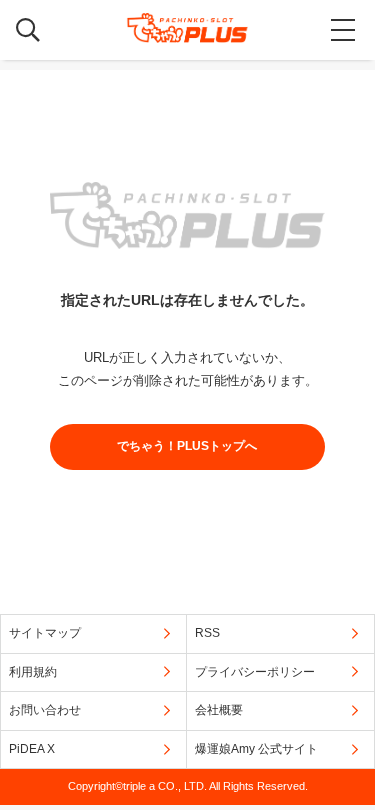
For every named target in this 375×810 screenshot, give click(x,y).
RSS (207, 633)
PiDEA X (32, 749)
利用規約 (33, 672)
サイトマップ (45, 633)
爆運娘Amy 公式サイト (256, 749)
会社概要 (219, 710)
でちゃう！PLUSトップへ (187, 446)
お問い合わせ (45, 710)
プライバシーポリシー (255, 672)
